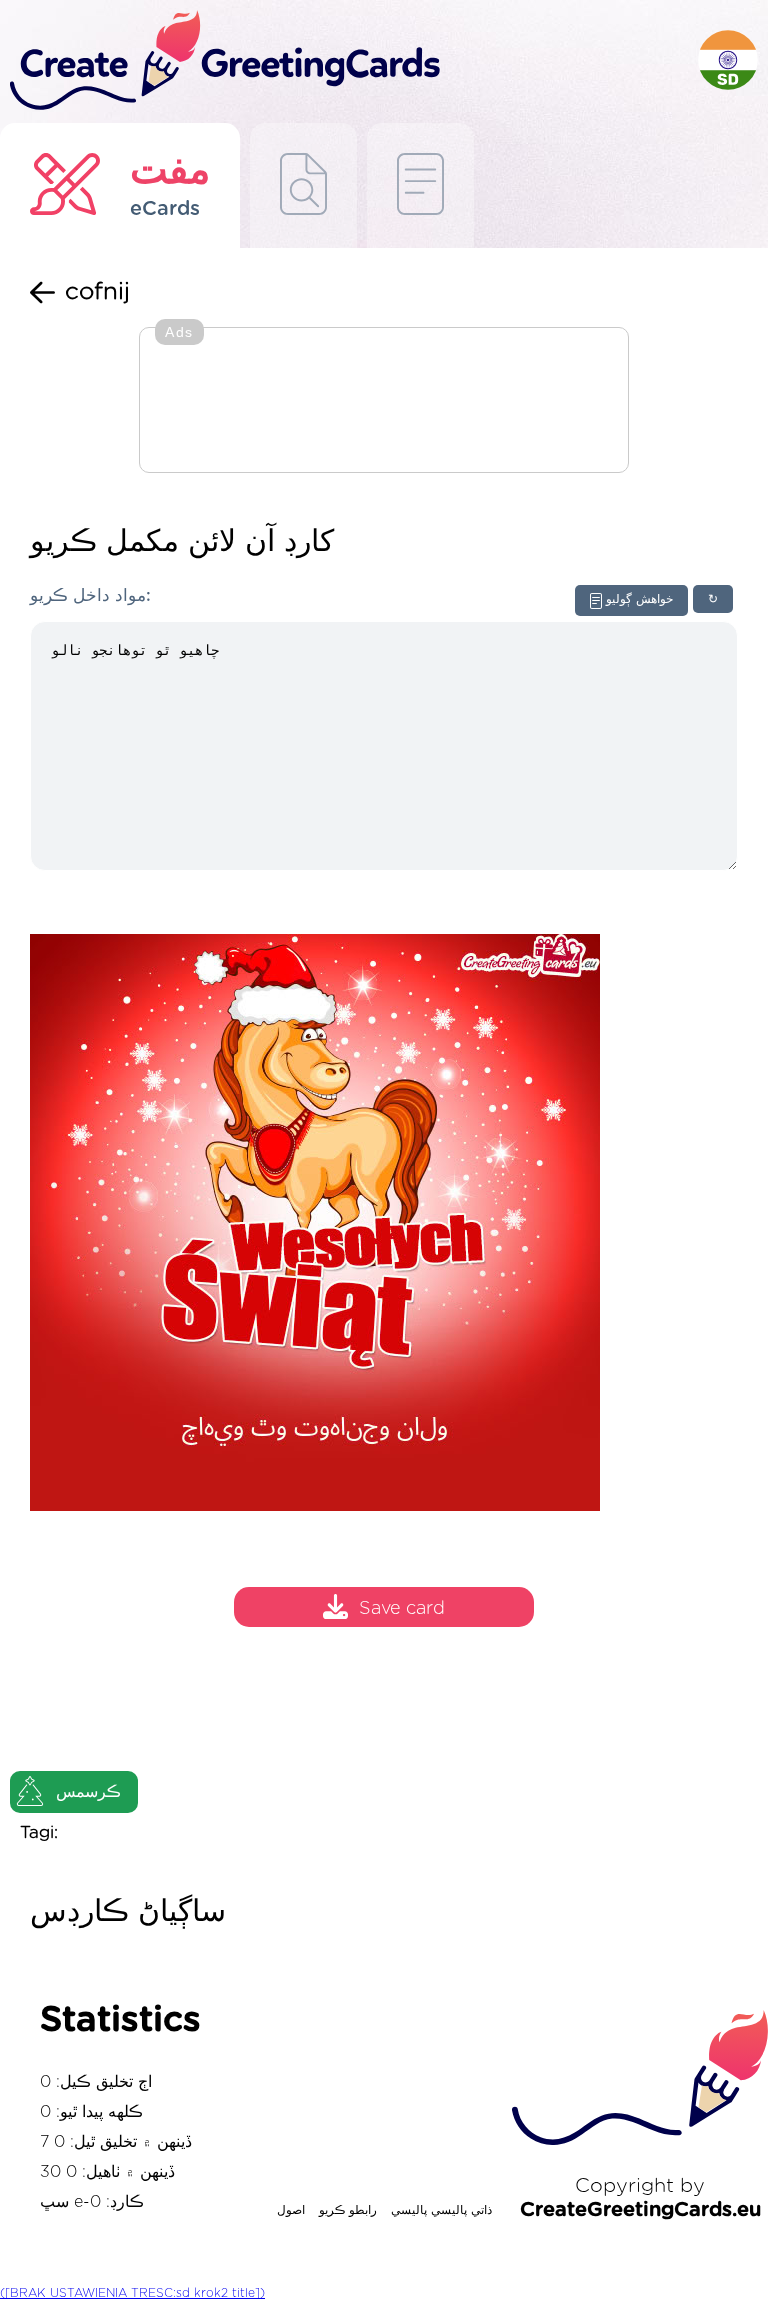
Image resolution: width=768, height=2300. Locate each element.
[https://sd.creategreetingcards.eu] (349, 61)
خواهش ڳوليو (639, 599)
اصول (291, 2210)
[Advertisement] (384, 402)
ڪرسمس (88, 1792)
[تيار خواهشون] (303, 185)
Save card (402, 1610)
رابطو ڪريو (348, 2210)
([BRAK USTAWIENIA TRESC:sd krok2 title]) (132, 2293)
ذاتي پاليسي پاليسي (441, 2210)
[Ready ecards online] (420, 185)
